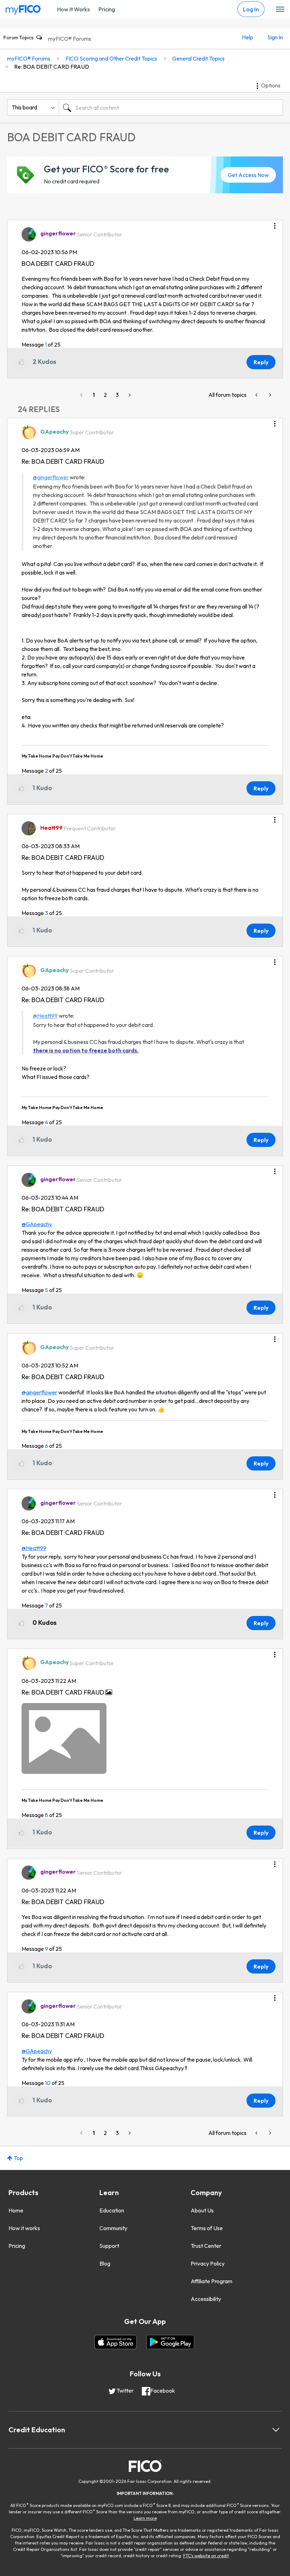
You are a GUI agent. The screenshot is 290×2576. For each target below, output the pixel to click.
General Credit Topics (198, 58)
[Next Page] (129, 395)
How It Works (73, 9)
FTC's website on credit (206, 2556)
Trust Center (206, 2246)
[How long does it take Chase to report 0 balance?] (257, 395)
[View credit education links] (276, 2430)
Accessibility (206, 2299)
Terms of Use (207, 2228)
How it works (24, 2228)
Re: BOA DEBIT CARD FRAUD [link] (52, 67)
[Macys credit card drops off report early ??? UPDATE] (269, 395)
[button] (275, 223)
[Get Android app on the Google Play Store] (170, 2342)
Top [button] (18, 2158)
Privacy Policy (208, 2263)
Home (16, 2210)
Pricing (107, 9)
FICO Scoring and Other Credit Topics (111, 58)
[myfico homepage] (23, 8)
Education (112, 2210)
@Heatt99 (45, 1016)
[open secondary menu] (280, 10)
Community (113, 2228)
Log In (251, 9)
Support (109, 2246)
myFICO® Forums (70, 39)
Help (248, 37)
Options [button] (271, 85)
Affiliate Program (211, 2281)
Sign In (275, 37)
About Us (202, 2210)
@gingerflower (51, 477)
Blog (105, 2263)
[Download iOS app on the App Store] (116, 2342)
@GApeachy (37, 1224)
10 (48, 2083)
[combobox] (171, 108)
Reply (261, 362)
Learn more (145, 2518)
